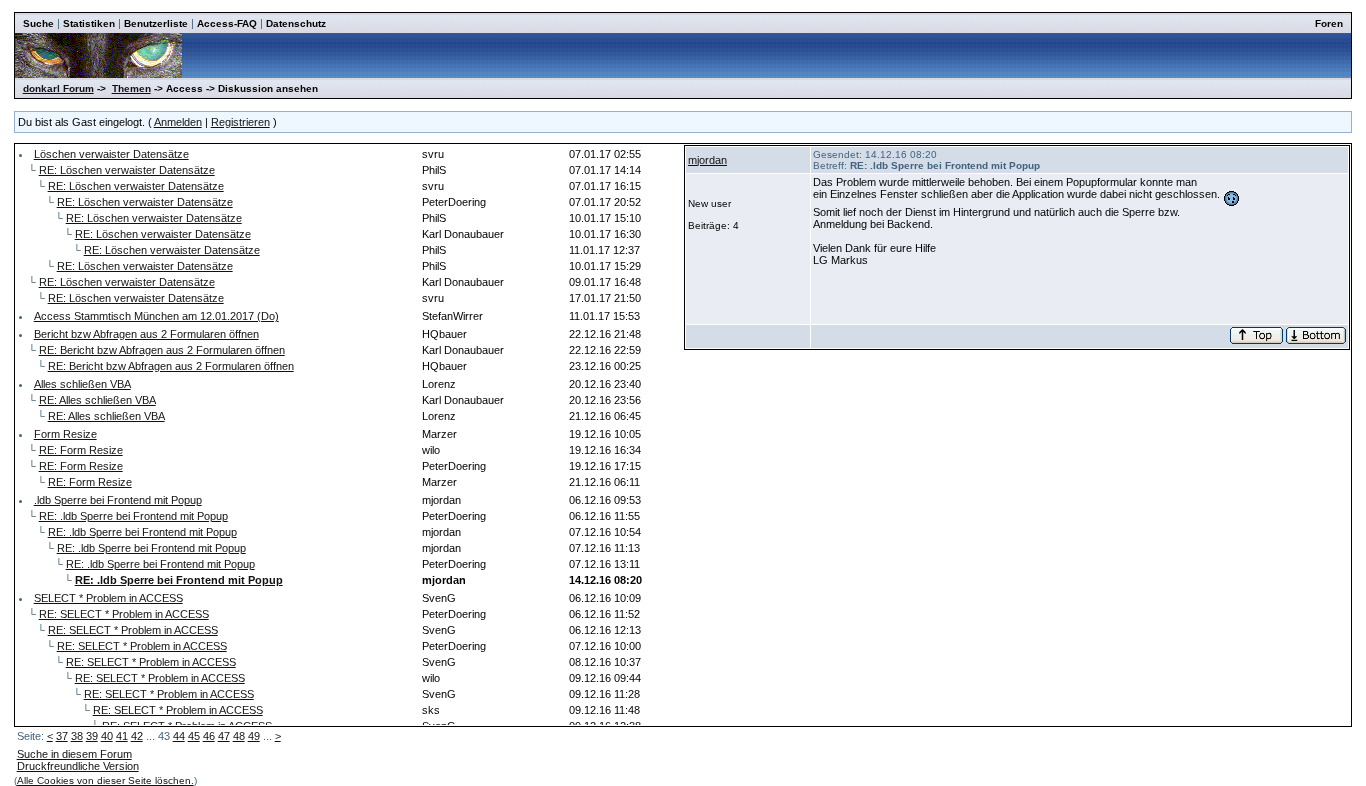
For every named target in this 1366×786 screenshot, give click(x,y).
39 (92, 736)
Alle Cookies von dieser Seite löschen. (105, 780)
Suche (38, 23)
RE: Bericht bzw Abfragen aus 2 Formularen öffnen (162, 350)
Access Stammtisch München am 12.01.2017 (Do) (156, 316)
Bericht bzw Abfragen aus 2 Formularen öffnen (146, 334)
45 (194, 736)
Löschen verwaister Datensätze (111, 154)
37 (62, 736)
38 (77, 736)
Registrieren (240, 122)
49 (254, 736)
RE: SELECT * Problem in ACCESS (124, 614)
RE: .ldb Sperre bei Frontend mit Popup (133, 516)
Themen (131, 88)
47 (224, 736)
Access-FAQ (227, 23)
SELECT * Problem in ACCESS (108, 598)
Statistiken (89, 23)
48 (239, 736)
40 (107, 736)
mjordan (707, 160)
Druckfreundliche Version (78, 766)
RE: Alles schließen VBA (97, 400)
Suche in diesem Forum (74, 754)
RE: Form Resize (81, 450)
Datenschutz (296, 23)
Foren (1329, 23)
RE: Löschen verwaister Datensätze (127, 170)
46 (209, 736)
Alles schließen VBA (82, 384)
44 (179, 736)
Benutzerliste (156, 23)
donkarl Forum (58, 88)
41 (122, 736)
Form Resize (65, 434)
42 (137, 736)
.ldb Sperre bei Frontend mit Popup (118, 500)
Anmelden (178, 122)
